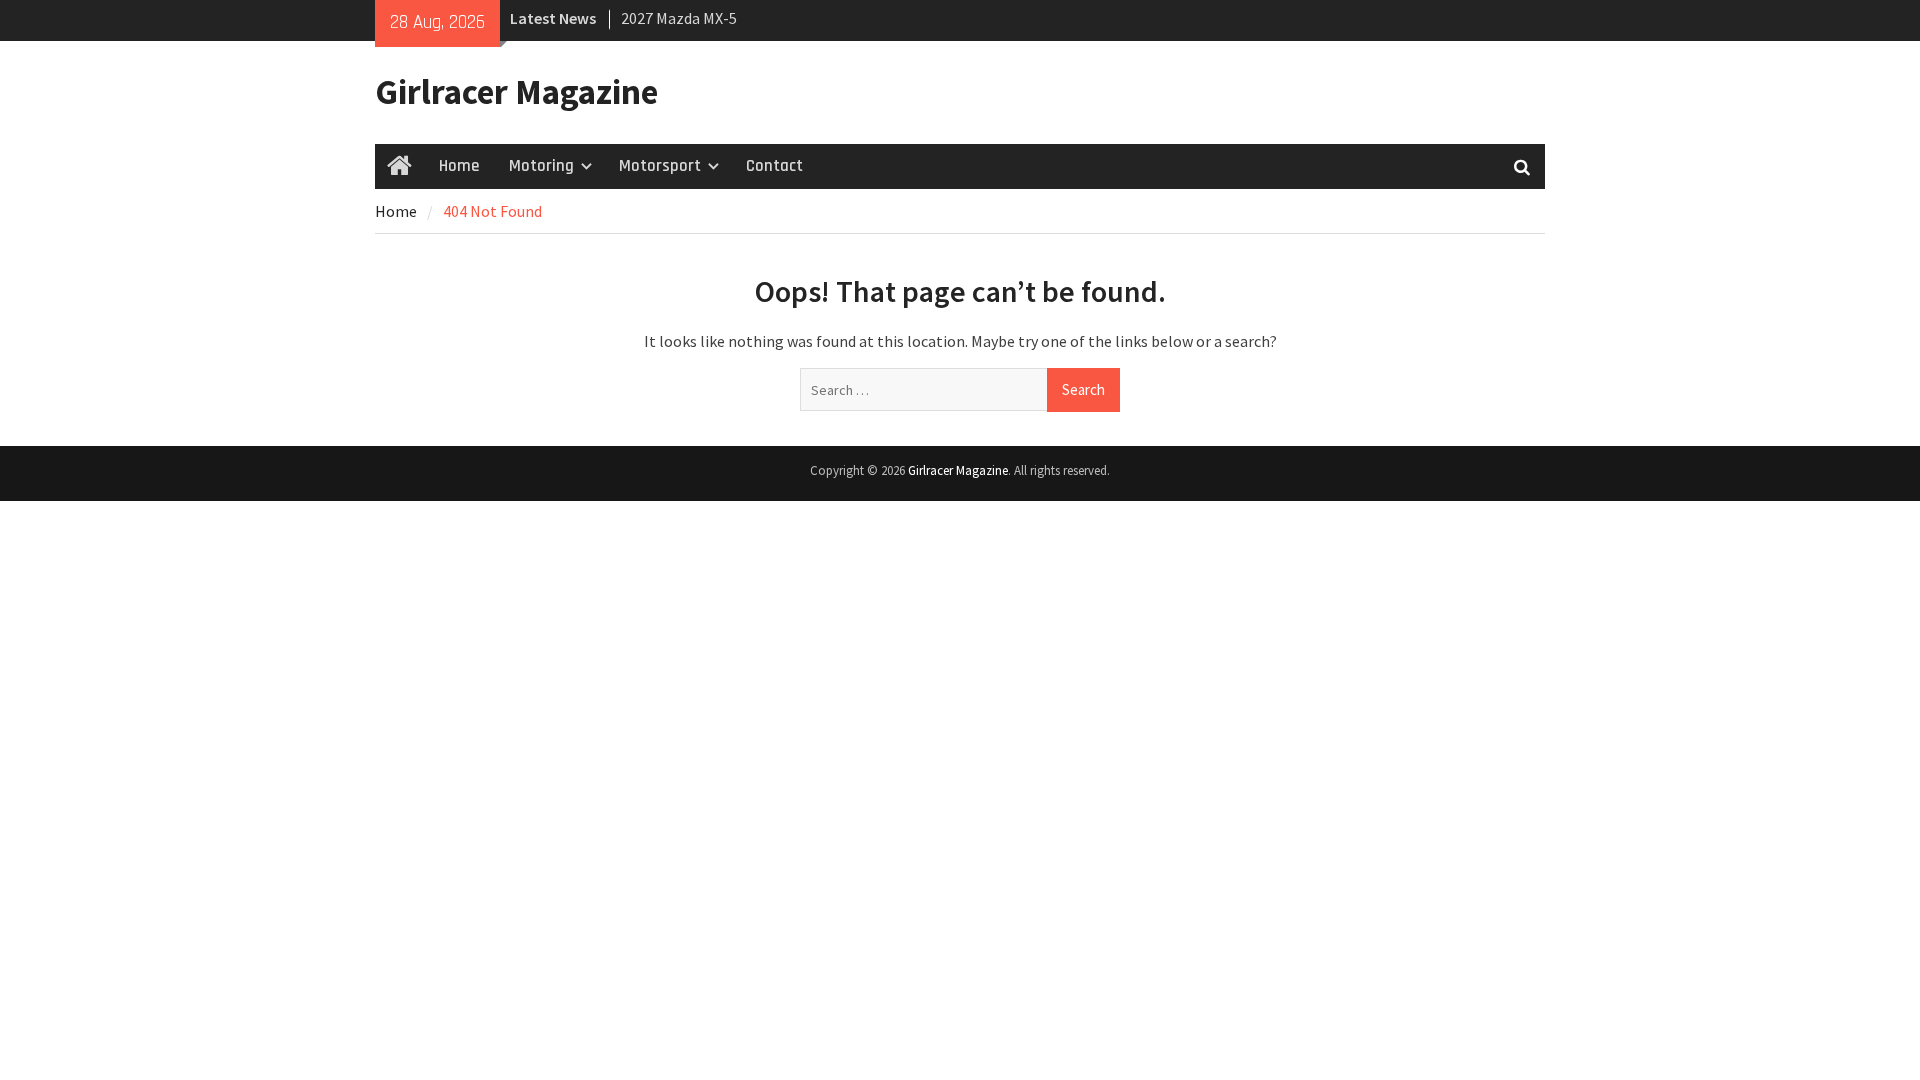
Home (459, 166)
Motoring (541, 166)
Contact (774, 166)
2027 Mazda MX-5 (679, 18)
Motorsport (660, 166)
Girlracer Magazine (516, 92)
